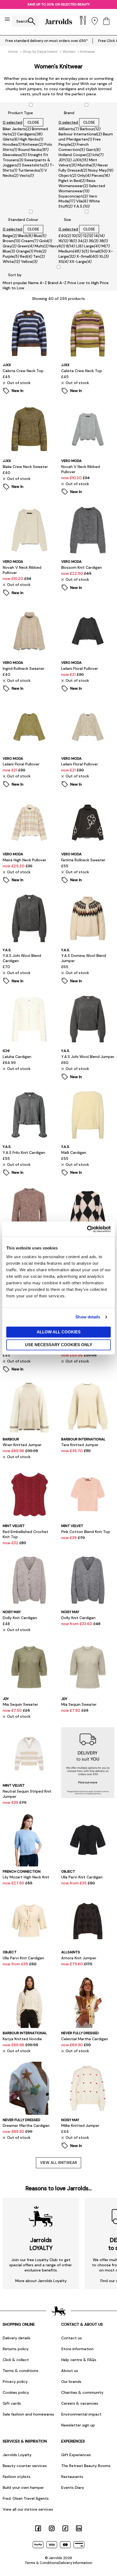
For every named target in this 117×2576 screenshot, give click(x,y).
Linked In (79, 2528)
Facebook (38, 2528)
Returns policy (16, 2349)
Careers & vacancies (80, 2403)
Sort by (15, 275)
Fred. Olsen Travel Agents (26, 2498)
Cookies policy (16, 2392)
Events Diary (73, 2487)
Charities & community (82, 2392)
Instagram (52, 2528)
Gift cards (12, 2403)
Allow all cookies (59, 1332)
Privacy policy (15, 2382)
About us (70, 2371)
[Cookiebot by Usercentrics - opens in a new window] (87, 1229)
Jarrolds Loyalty (17, 2455)
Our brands (71, 2382)
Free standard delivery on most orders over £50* (47, 41)
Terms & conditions (21, 2371)
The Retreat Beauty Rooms (86, 2466)
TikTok (65, 2528)
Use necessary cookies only (59, 1345)
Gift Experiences (76, 2455)
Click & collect (16, 2360)
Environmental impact (81, 2414)
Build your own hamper (23, 2487)
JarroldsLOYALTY (41, 2244)
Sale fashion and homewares (28, 2414)
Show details (88, 1317)
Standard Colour (23, 220)
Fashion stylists (17, 2477)
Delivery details (17, 2338)
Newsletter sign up (78, 2425)
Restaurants (72, 2477)
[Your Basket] (106, 21)
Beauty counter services (25, 2466)
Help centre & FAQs (79, 2360)
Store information (77, 2349)
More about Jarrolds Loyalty (41, 2281)
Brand (69, 113)
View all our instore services (28, 2509)
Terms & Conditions (42, 2563)
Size (67, 220)
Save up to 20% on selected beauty (59, 4)
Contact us (72, 2338)
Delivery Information (75, 2563)
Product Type (21, 113)
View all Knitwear (59, 2163)
